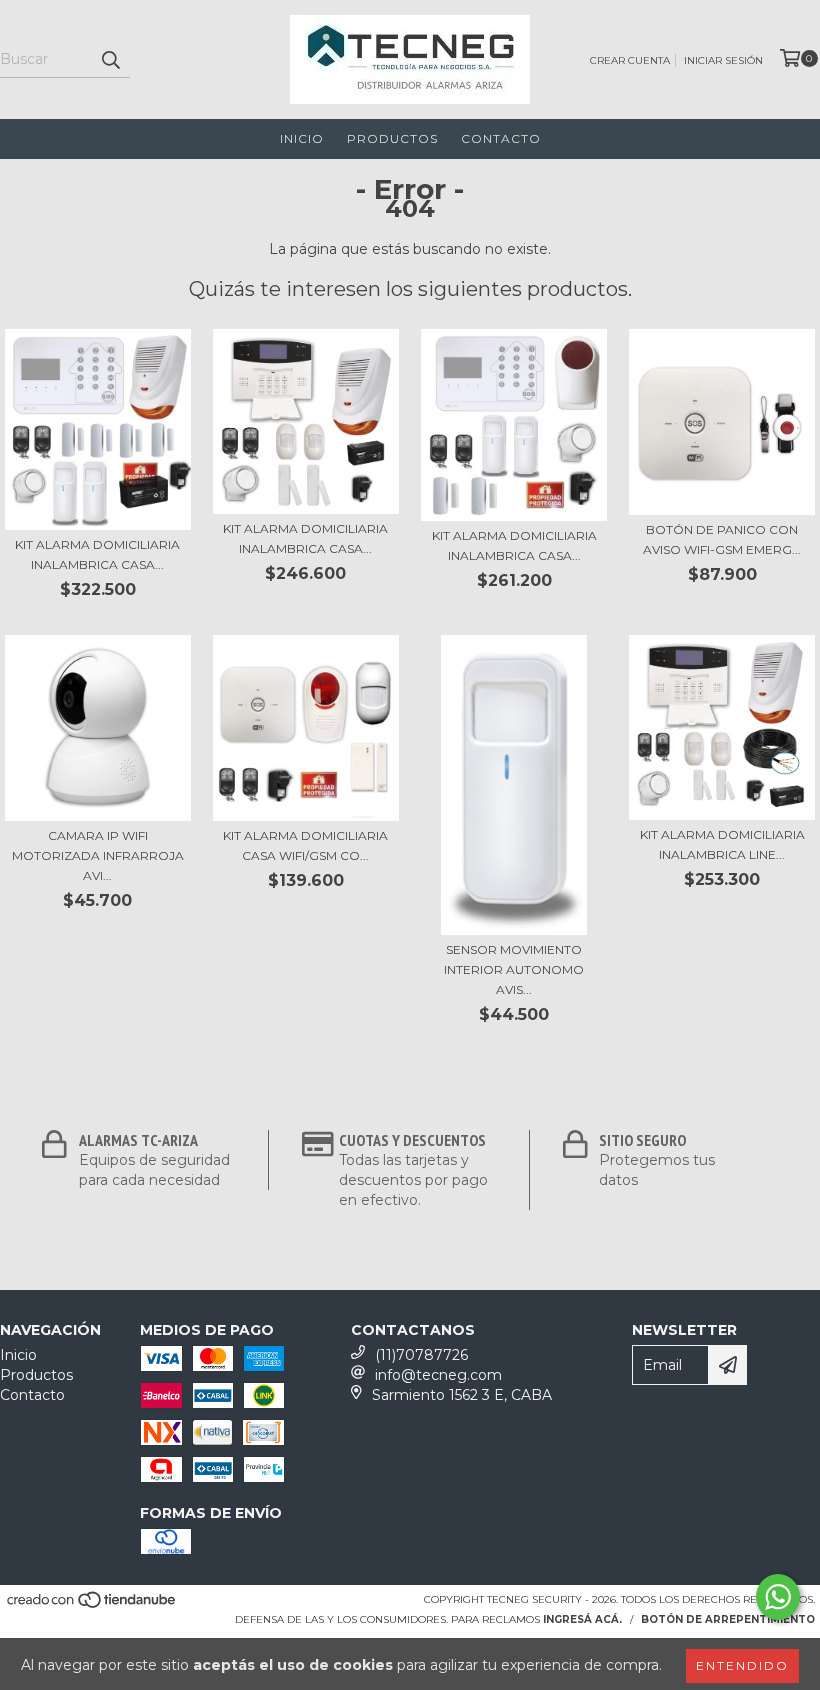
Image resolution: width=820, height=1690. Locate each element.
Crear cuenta (630, 60)
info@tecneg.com (438, 1375)
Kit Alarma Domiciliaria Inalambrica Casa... (97, 554)
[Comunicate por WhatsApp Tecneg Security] (778, 1597)
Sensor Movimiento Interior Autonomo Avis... (514, 969)
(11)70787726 (421, 1355)
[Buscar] (110, 60)
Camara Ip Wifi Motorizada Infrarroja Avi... (98, 855)
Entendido (742, 1665)
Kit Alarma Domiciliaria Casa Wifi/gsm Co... (305, 845)
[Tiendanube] (92, 1606)
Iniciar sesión (723, 60)
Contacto (501, 138)
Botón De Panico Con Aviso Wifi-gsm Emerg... (722, 539)
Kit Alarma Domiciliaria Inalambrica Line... (722, 844)
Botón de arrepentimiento (728, 1619)
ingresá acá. (582, 1619)
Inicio (302, 138)
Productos (392, 138)
